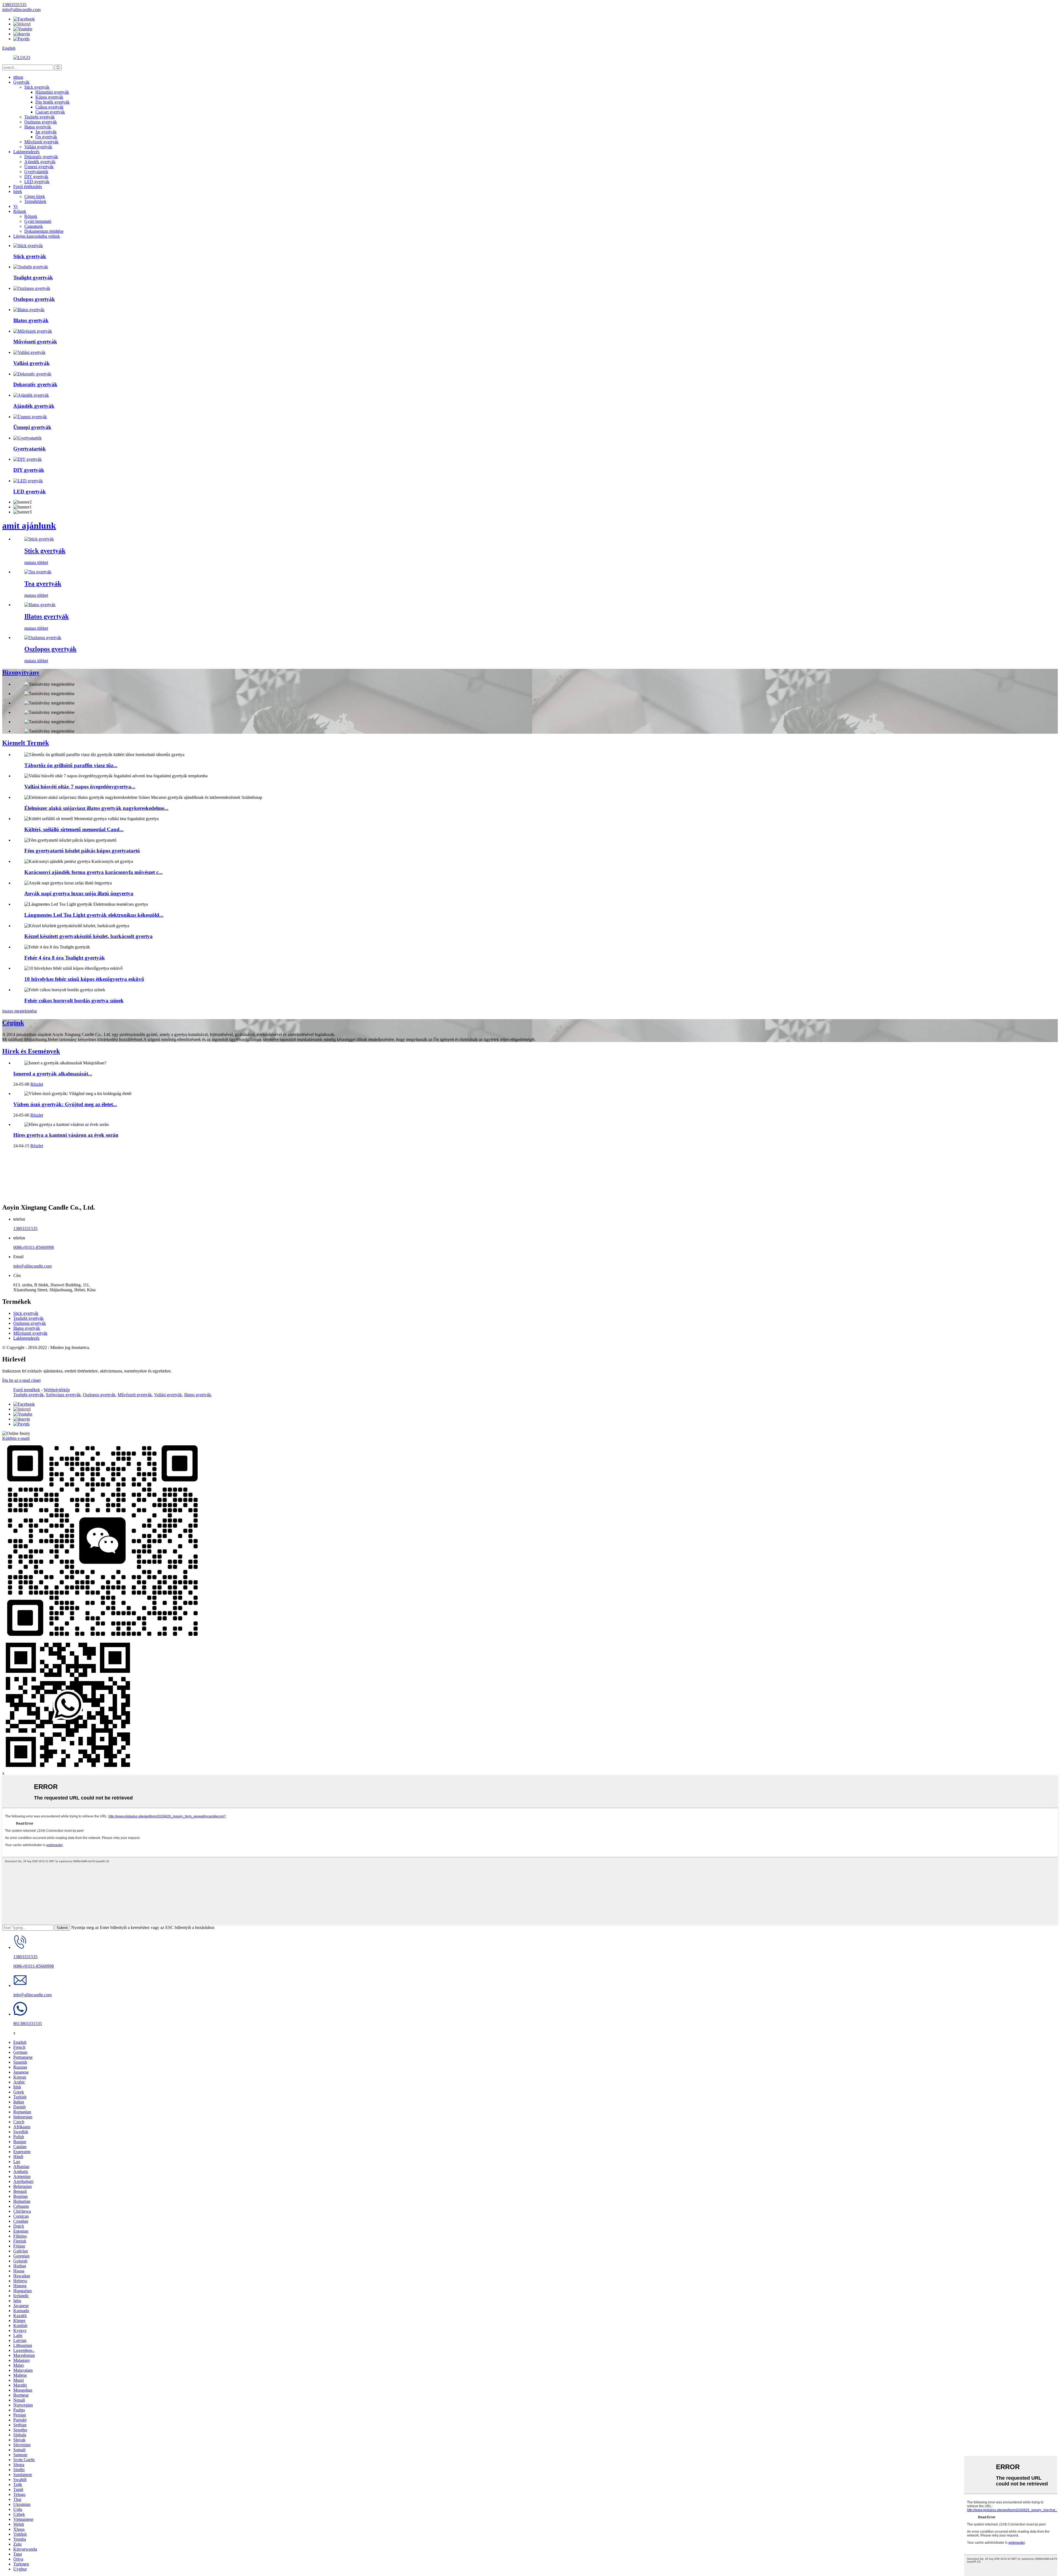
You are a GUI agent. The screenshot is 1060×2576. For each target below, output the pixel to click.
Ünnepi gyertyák (39, 167)
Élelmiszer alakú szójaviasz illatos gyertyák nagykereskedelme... (96, 808)
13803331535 (25, 1229)
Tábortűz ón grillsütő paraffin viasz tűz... (71, 765)
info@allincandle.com (32, 1266)
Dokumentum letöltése (44, 231)
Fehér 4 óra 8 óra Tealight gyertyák (65, 958)
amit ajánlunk (29, 526)
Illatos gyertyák (38, 127)
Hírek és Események (31, 1051)
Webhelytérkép (57, 1390)
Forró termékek (27, 1390)
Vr (15, 206)
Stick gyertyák (37, 87)
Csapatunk (34, 226)
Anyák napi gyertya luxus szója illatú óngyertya (79, 893)
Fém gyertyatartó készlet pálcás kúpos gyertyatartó (82, 851)
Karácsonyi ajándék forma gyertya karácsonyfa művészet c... (93, 872)
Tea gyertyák (43, 584)
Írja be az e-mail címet (21, 1380)
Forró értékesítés (28, 186)
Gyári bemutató (38, 221)
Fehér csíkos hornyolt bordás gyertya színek (74, 1001)
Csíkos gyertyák (49, 107)
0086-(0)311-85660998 (34, 1247)
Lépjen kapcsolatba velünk (37, 236)
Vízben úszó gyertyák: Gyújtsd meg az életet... (65, 1104)
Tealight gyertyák (39, 117)
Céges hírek (35, 196)
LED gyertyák (37, 181)
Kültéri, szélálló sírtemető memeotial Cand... (74, 829)
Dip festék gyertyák (52, 102)
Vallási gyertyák (38, 147)
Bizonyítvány (21, 672)
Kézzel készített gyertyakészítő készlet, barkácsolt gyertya (88, 936)
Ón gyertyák (46, 137)
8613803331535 (28, 2024)
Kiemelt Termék (26, 743)
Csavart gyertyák (50, 112)
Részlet (37, 1084)
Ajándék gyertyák (40, 162)
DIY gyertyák (36, 177)
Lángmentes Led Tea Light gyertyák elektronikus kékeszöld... (94, 915)
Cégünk (13, 1023)
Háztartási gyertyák (52, 92)
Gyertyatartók (36, 172)
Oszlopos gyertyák (41, 122)
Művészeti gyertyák (41, 142)
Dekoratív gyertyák (41, 157)
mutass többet (36, 562)
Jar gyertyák (46, 132)
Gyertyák (21, 82)
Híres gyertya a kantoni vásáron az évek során (66, 1135)
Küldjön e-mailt (16, 1438)
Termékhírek (35, 201)
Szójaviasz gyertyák (63, 1395)
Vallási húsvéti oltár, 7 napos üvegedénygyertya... (80, 787)
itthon (18, 77)
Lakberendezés (26, 152)
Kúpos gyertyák (49, 97)
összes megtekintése (20, 1011)
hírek (18, 191)
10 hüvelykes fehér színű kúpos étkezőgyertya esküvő (84, 979)
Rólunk (20, 211)
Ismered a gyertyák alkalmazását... (53, 1074)
